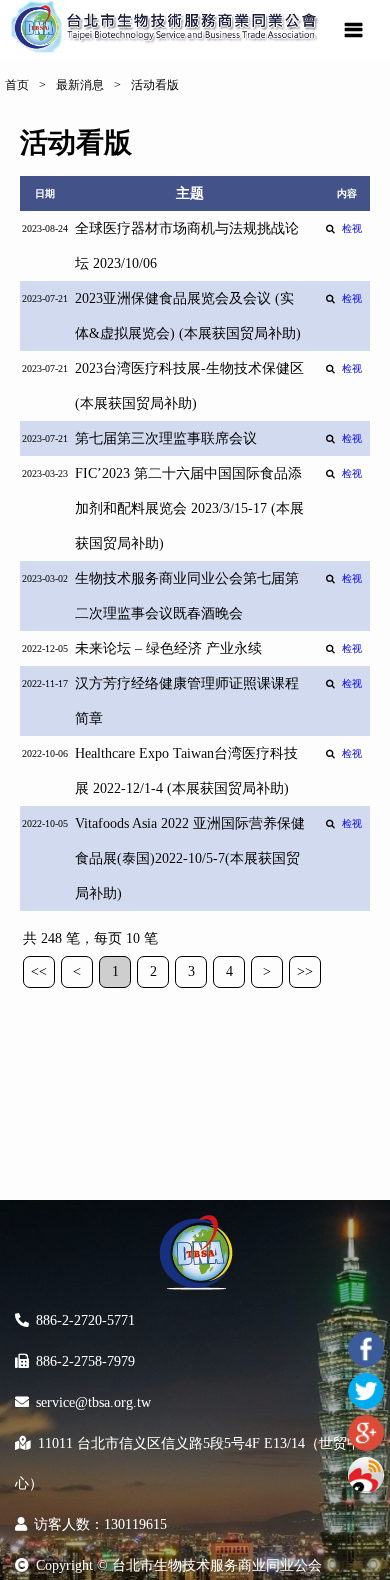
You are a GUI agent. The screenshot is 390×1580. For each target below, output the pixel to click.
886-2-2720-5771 (85, 1320)
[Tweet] (366, 1391)
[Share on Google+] (366, 1433)
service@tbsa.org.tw (93, 1402)
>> (305, 971)
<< (39, 971)
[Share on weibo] (366, 1475)
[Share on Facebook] (366, 1349)
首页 (17, 85)
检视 (352, 228)
